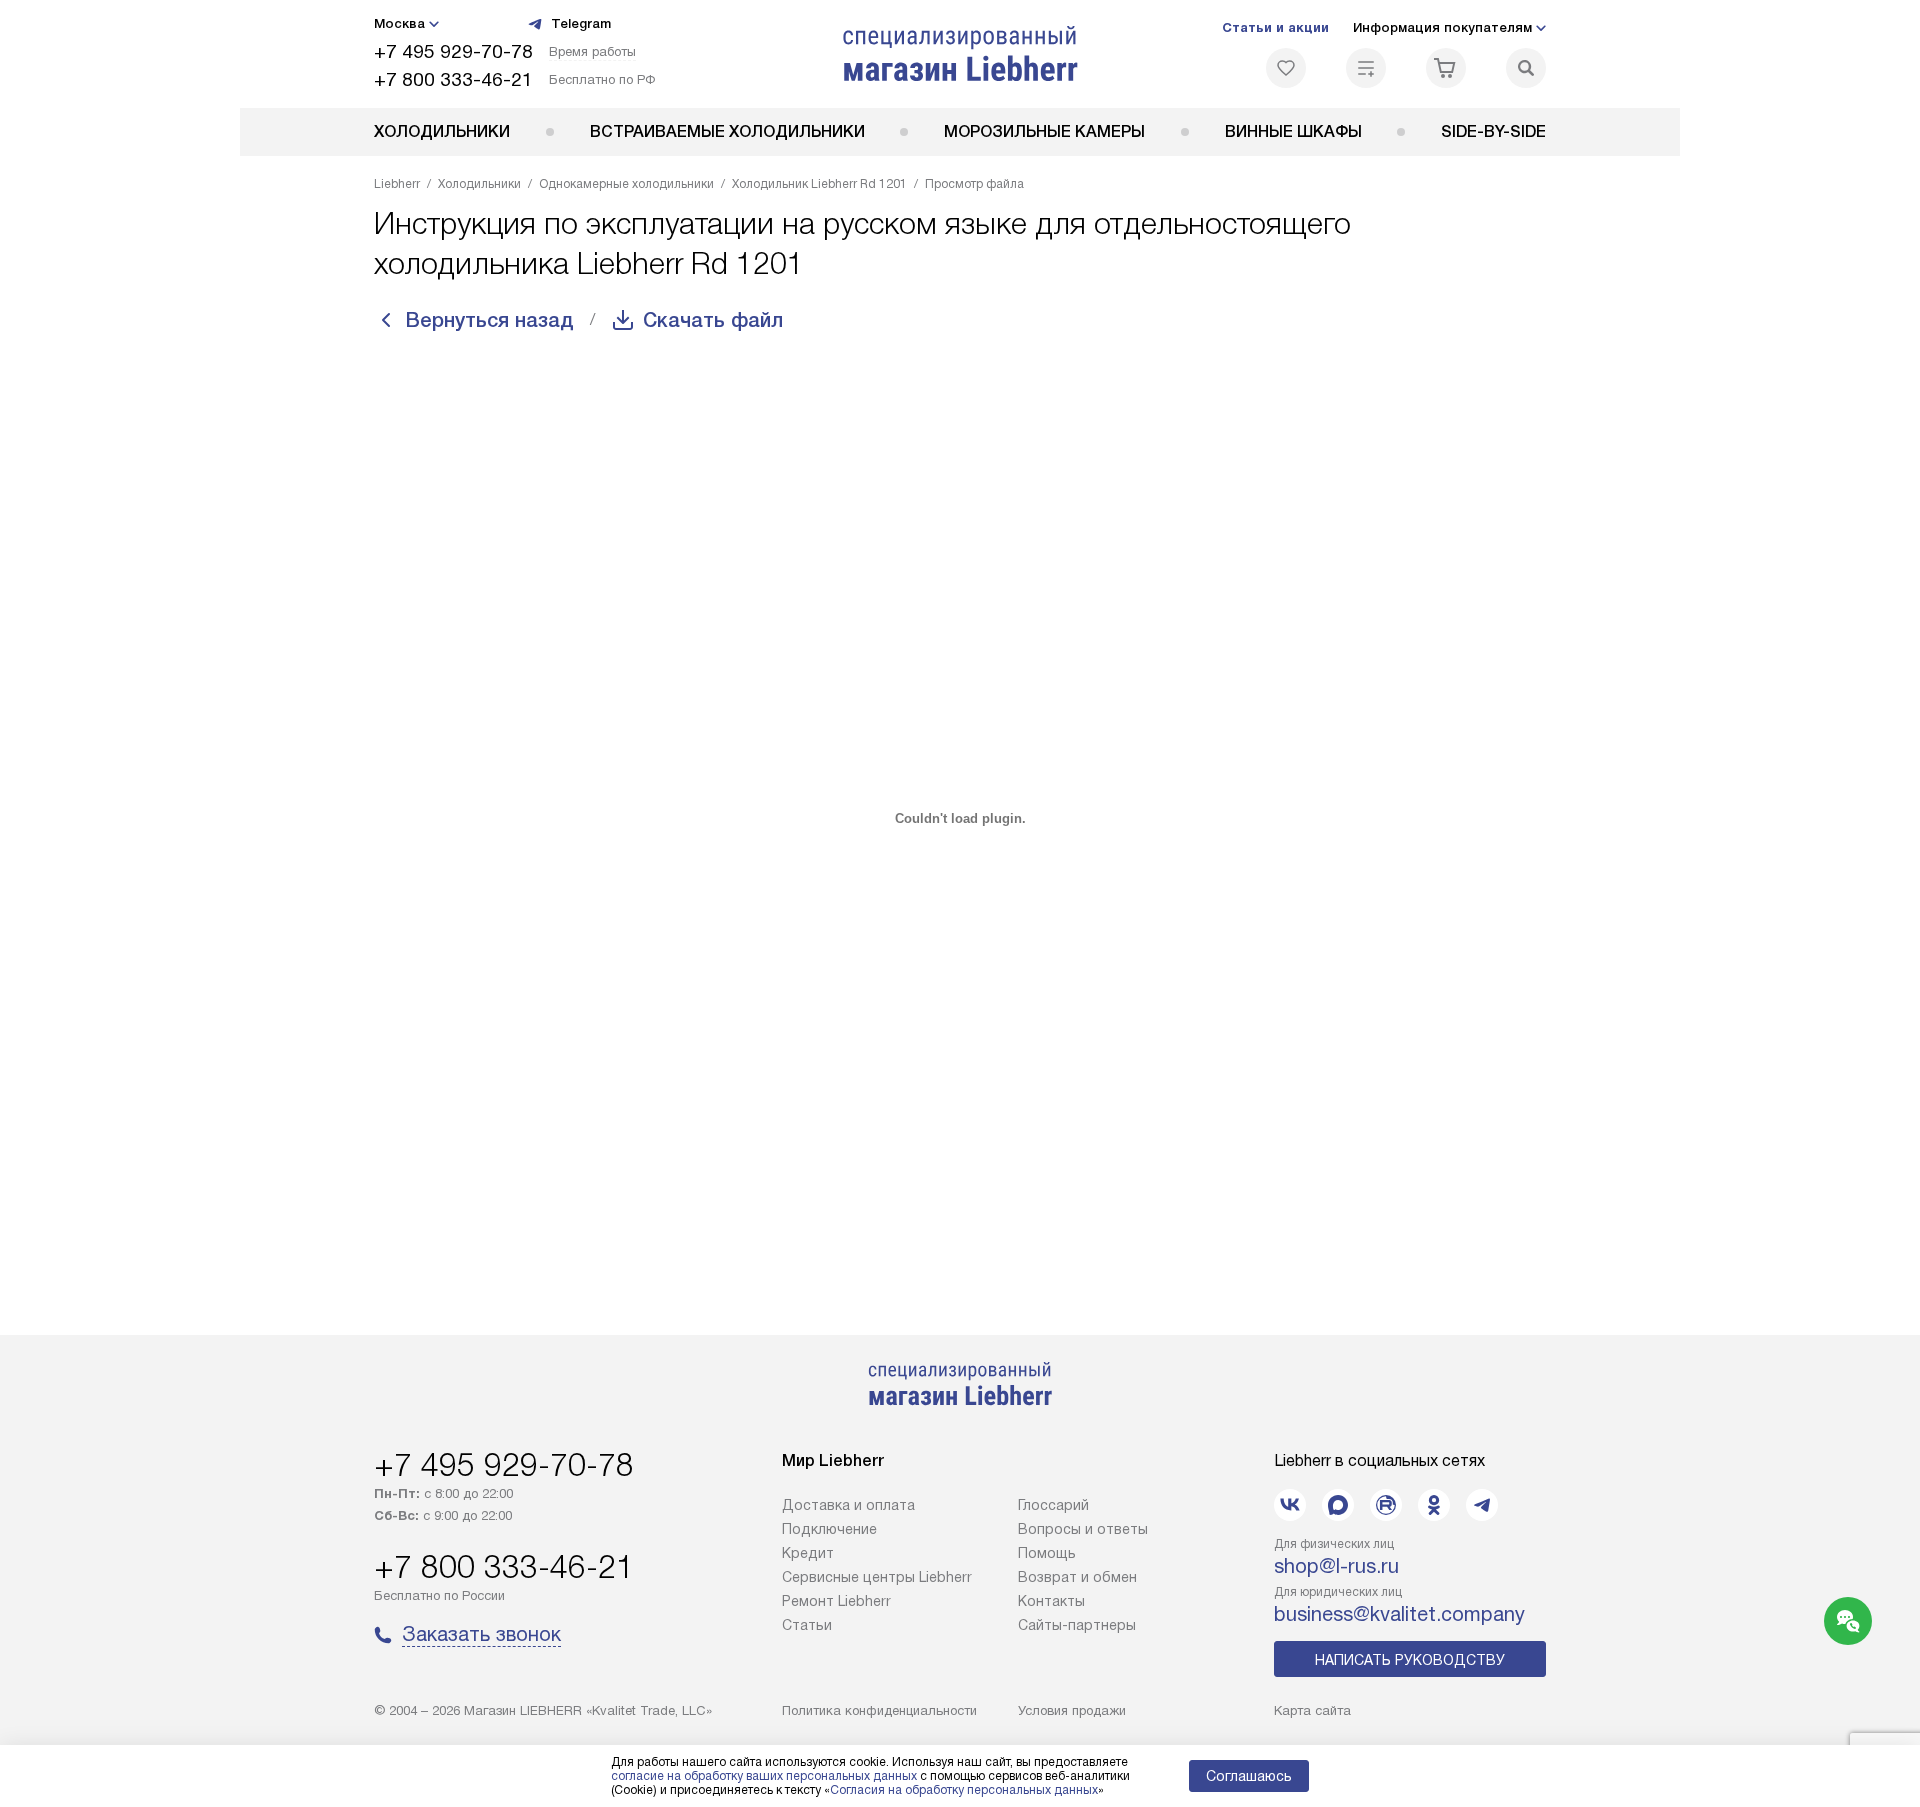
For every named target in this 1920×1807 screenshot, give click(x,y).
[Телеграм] (1482, 1505)
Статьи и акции (1275, 27)
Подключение (829, 1529)
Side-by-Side (1493, 131)
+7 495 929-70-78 (453, 51)
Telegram (581, 23)
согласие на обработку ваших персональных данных (764, 1776)
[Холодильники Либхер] (960, 54)
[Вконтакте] (1290, 1505)
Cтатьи (807, 1625)
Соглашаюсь (1249, 1776)
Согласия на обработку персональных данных (964, 1790)
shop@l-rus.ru (1336, 1566)
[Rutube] (1386, 1505)
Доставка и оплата (848, 1505)
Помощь (1047, 1553)
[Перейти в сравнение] (1366, 68)
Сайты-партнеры (1077, 1625)
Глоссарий (1053, 1505)
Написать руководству (1410, 1660)
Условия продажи (1072, 1710)
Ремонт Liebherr (836, 1601)
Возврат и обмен (1077, 1577)
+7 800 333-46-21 (453, 79)
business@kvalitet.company (1399, 1614)
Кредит (808, 1553)
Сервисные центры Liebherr (877, 1577)
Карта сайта (1312, 1710)
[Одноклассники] (1434, 1505)
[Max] (1338, 1505)
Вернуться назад (490, 320)
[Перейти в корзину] (1446, 68)
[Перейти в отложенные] (1286, 68)
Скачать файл (713, 320)
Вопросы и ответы (1083, 1529)
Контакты (1051, 1601)
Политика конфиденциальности (879, 1710)
